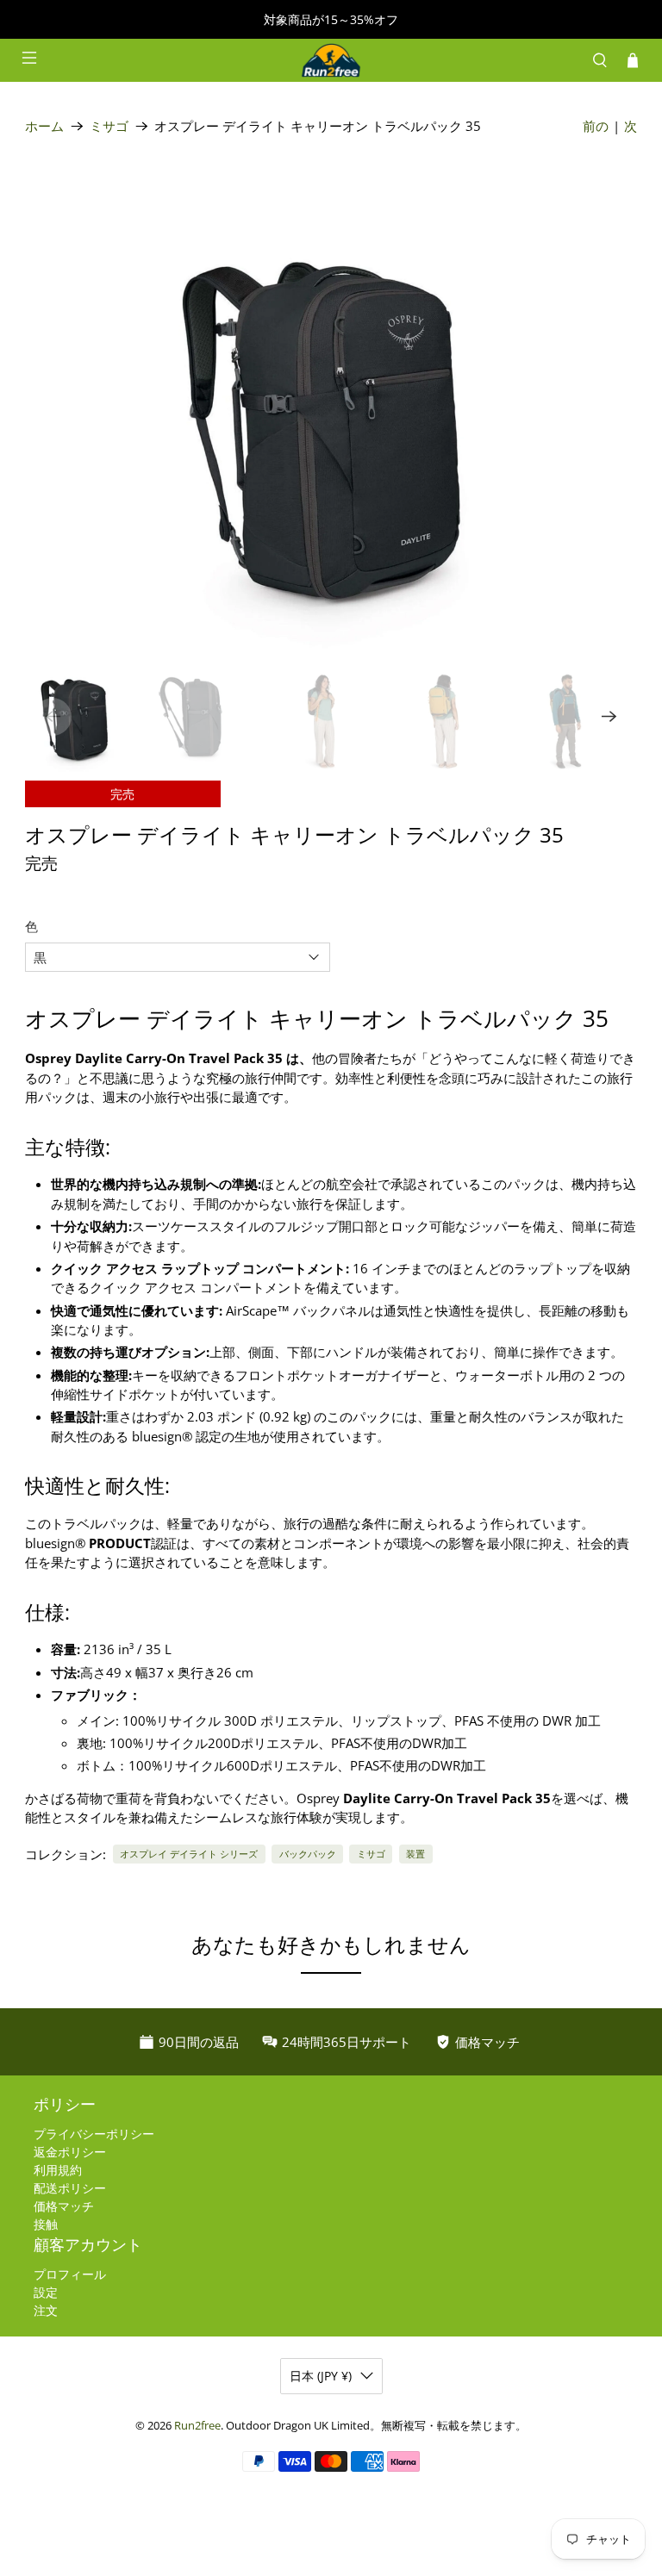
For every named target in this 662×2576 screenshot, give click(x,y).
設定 (46, 2292)
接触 (46, 2224)
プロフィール (70, 2274)
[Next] (609, 717)
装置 (415, 1854)
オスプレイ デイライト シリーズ (189, 1854)
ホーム (44, 126)
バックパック (308, 1854)
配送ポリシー (70, 2188)
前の (596, 126)
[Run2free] (331, 60)
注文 (46, 2310)
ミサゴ (109, 126)
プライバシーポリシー (94, 2134)
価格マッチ (64, 2206)
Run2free (197, 2426)
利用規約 (58, 2170)
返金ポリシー (70, 2152)
